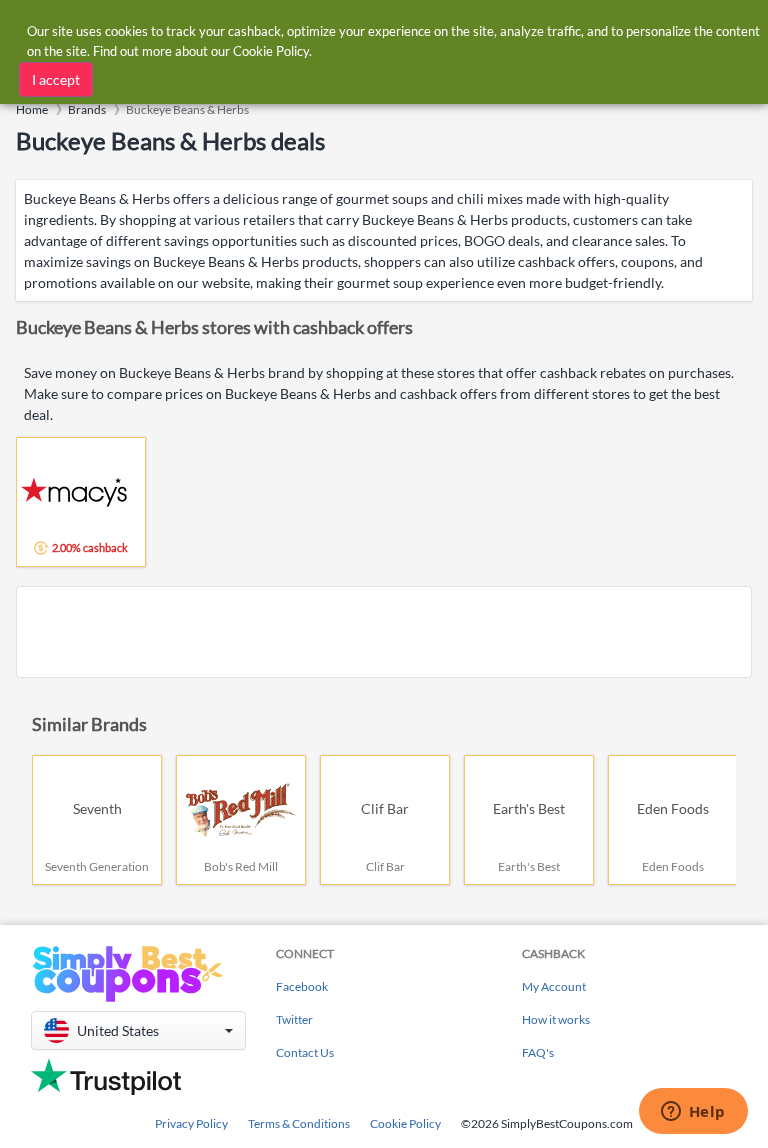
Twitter (294, 1019)
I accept (56, 79)
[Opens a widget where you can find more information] (693, 1113)
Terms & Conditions (299, 1123)
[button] (138, 1030)
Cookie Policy (405, 1123)
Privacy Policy (191, 1123)
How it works (556, 1019)
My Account (554, 986)
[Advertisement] (384, 632)
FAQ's (538, 1052)
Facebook (302, 986)
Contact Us (305, 1052)
